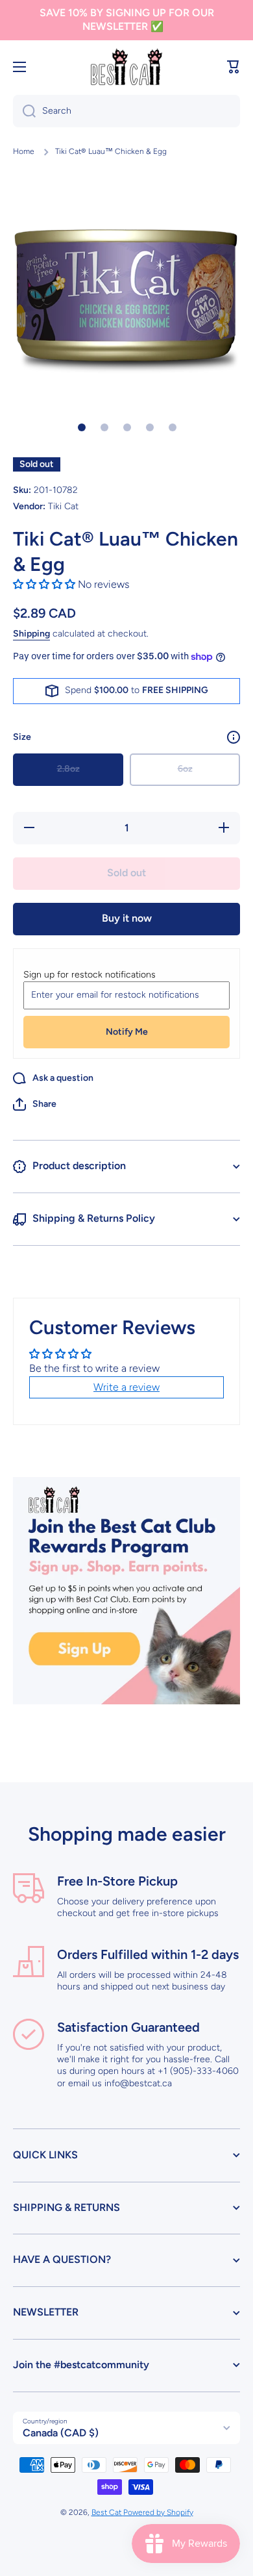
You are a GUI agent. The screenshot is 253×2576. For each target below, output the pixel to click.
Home (24, 151)
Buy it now (127, 918)
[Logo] (126, 67)
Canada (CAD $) (61, 2433)
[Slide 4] (150, 427)
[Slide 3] (127, 427)
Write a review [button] (126, 1387)
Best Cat (107, 2512)
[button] (234, 67)
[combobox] (126, 111)
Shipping (31, 634)
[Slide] (234, 737)
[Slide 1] (82, 427)
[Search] (24, 111)
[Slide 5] (173, 427)
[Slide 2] (104, 427)
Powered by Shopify (158, 2512)
